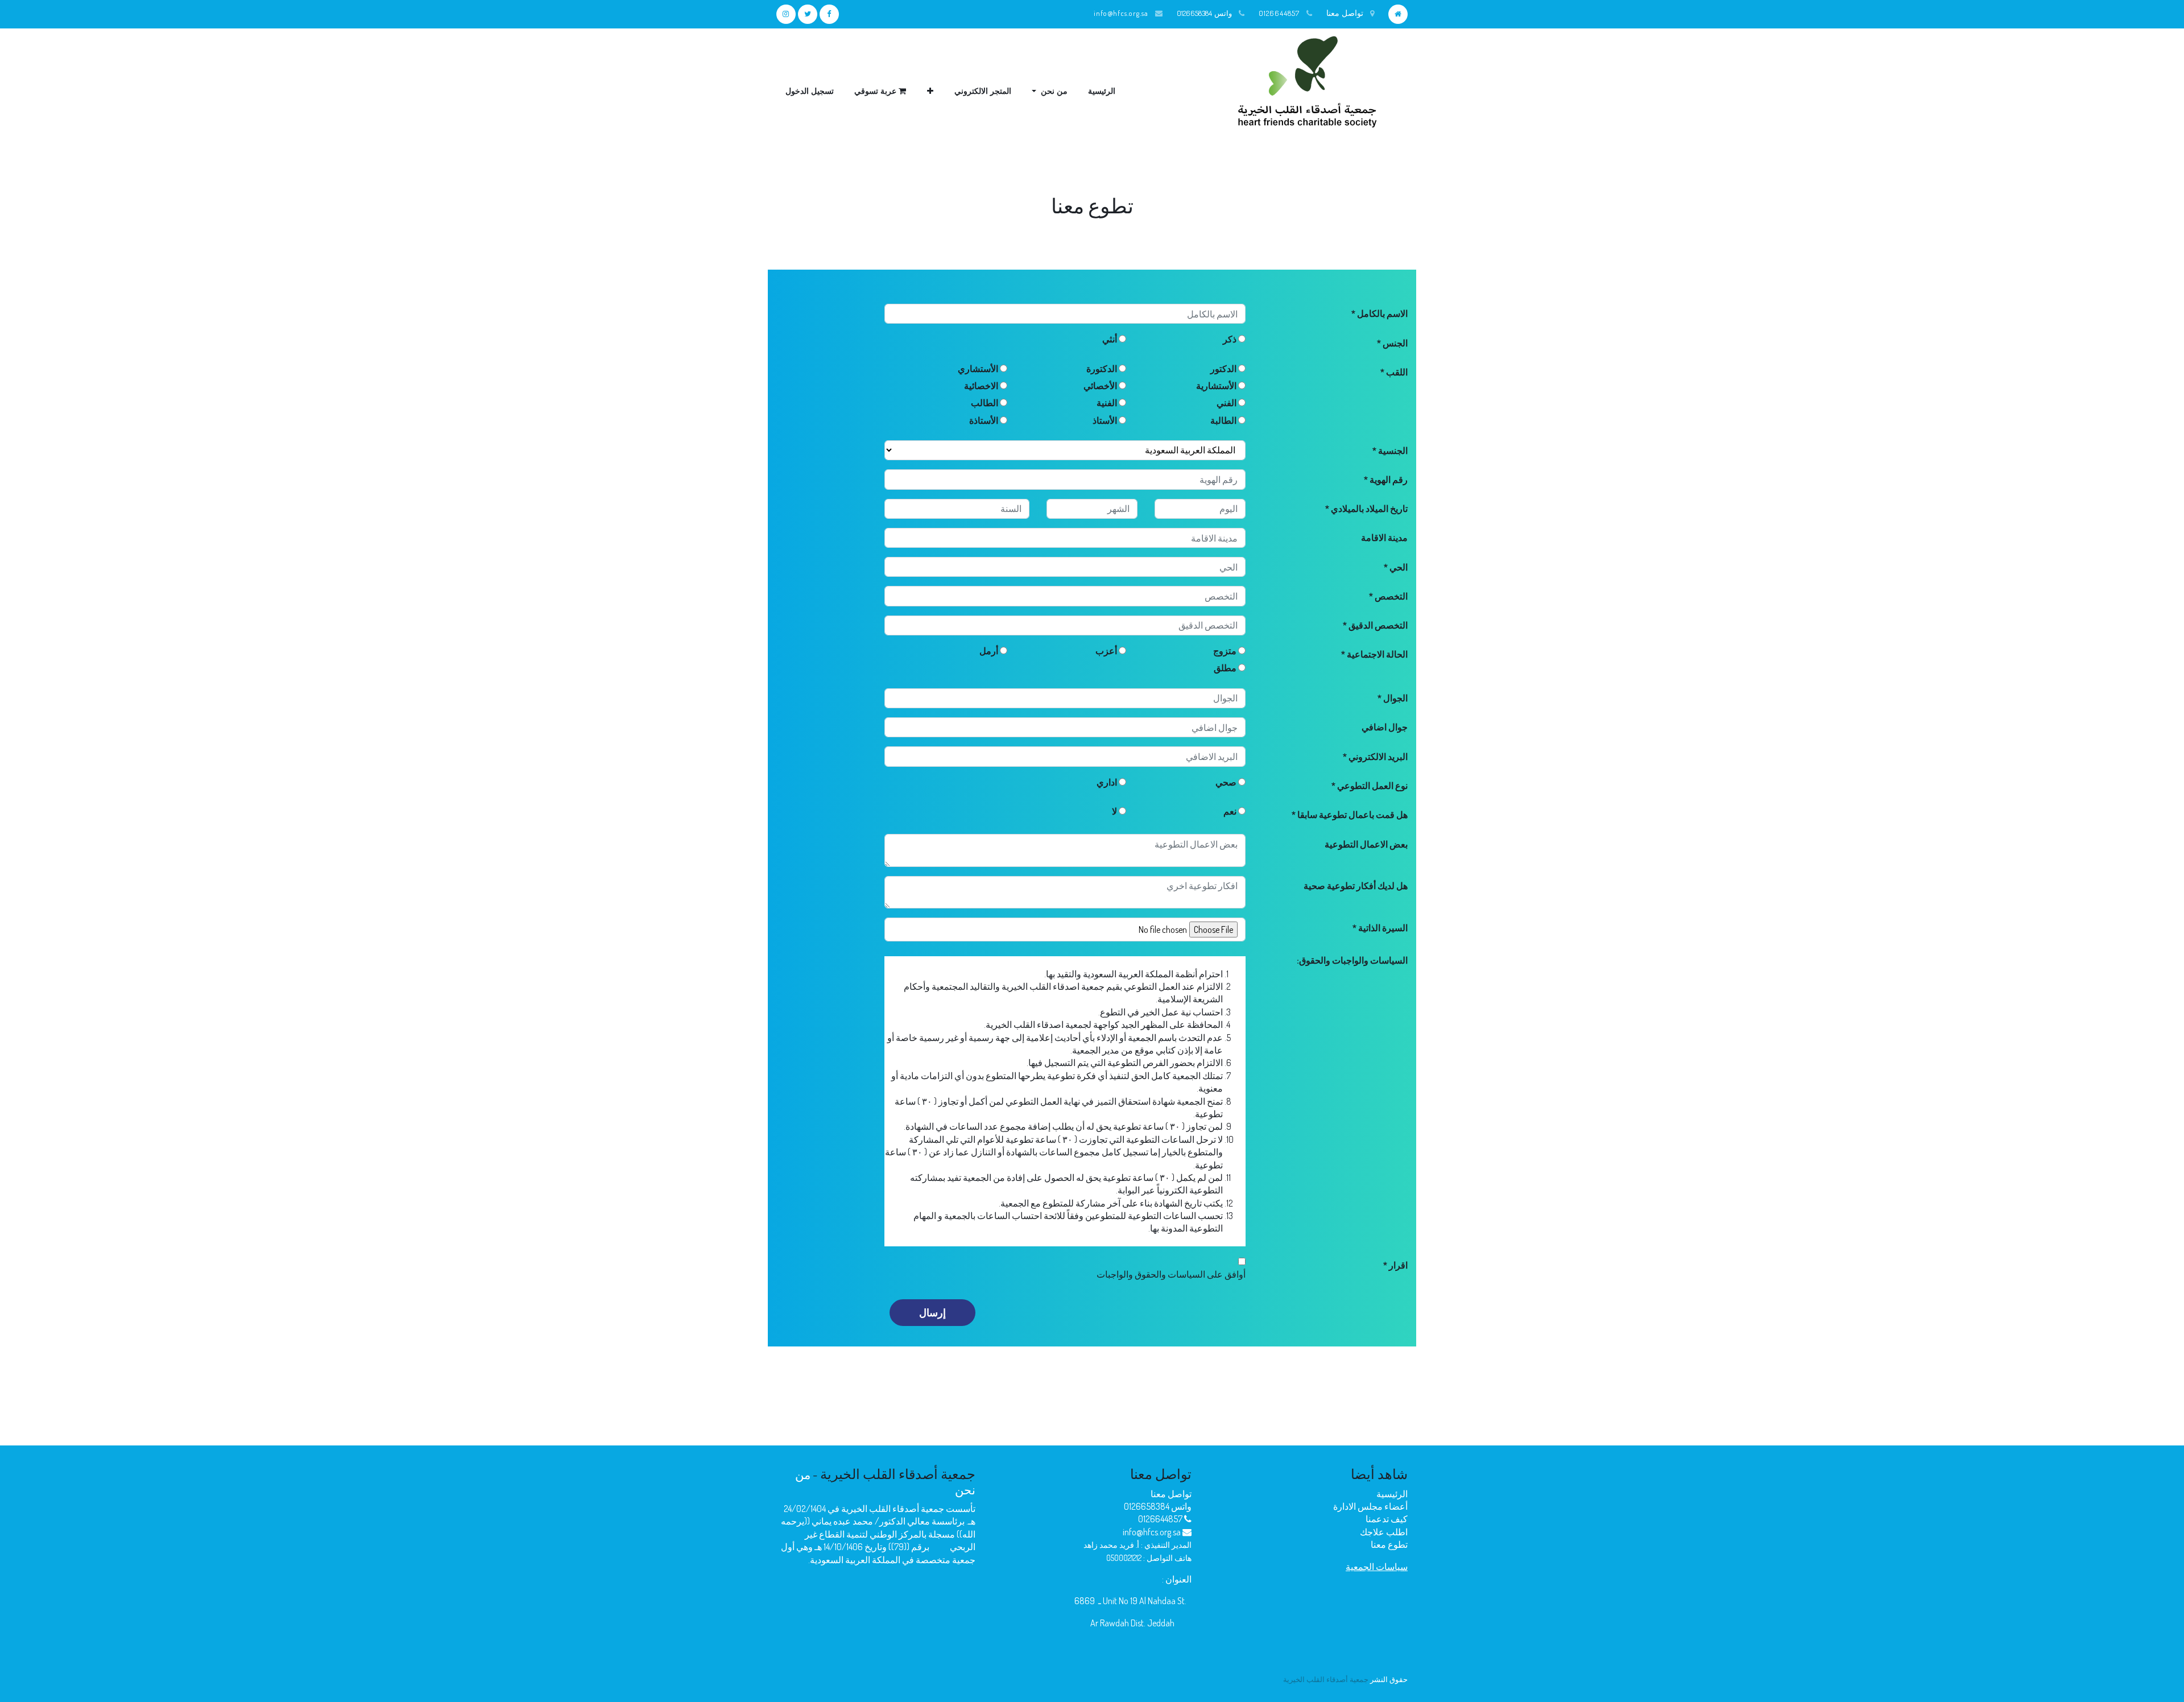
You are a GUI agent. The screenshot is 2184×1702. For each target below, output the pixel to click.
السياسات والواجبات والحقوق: (1352, 960)
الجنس (1394, 343)
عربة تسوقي (876, 91)
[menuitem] (1102, 91)
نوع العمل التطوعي (1372, 786)
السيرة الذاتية (1382, 928)
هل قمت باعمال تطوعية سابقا (1352, 815)
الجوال (1395, 698)
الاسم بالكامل (1381, 313)
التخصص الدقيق (1377, 625)
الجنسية (1392, 451)
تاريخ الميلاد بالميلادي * (1366, 509)
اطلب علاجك (1384, 1532)
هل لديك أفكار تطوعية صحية (1356, 886)
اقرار (1397, 1265)
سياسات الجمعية (1377, 1567)
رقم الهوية (1388, 480)
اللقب (1396, 372)
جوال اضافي (1385, 727)
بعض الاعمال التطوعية (1366, 844)
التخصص (1390, 596)
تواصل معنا (1171, 1494)
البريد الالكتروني (1377, 757)
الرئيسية (1392, 1494)
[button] (930, 91)
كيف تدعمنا (1387, 1519)
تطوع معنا (1389, 1544)
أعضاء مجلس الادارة (1370, 1506)
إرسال (932, 1312)
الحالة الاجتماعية (1376, 654)
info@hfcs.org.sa (1121, 13)
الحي (1398, 567)
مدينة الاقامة (1384, 538)
